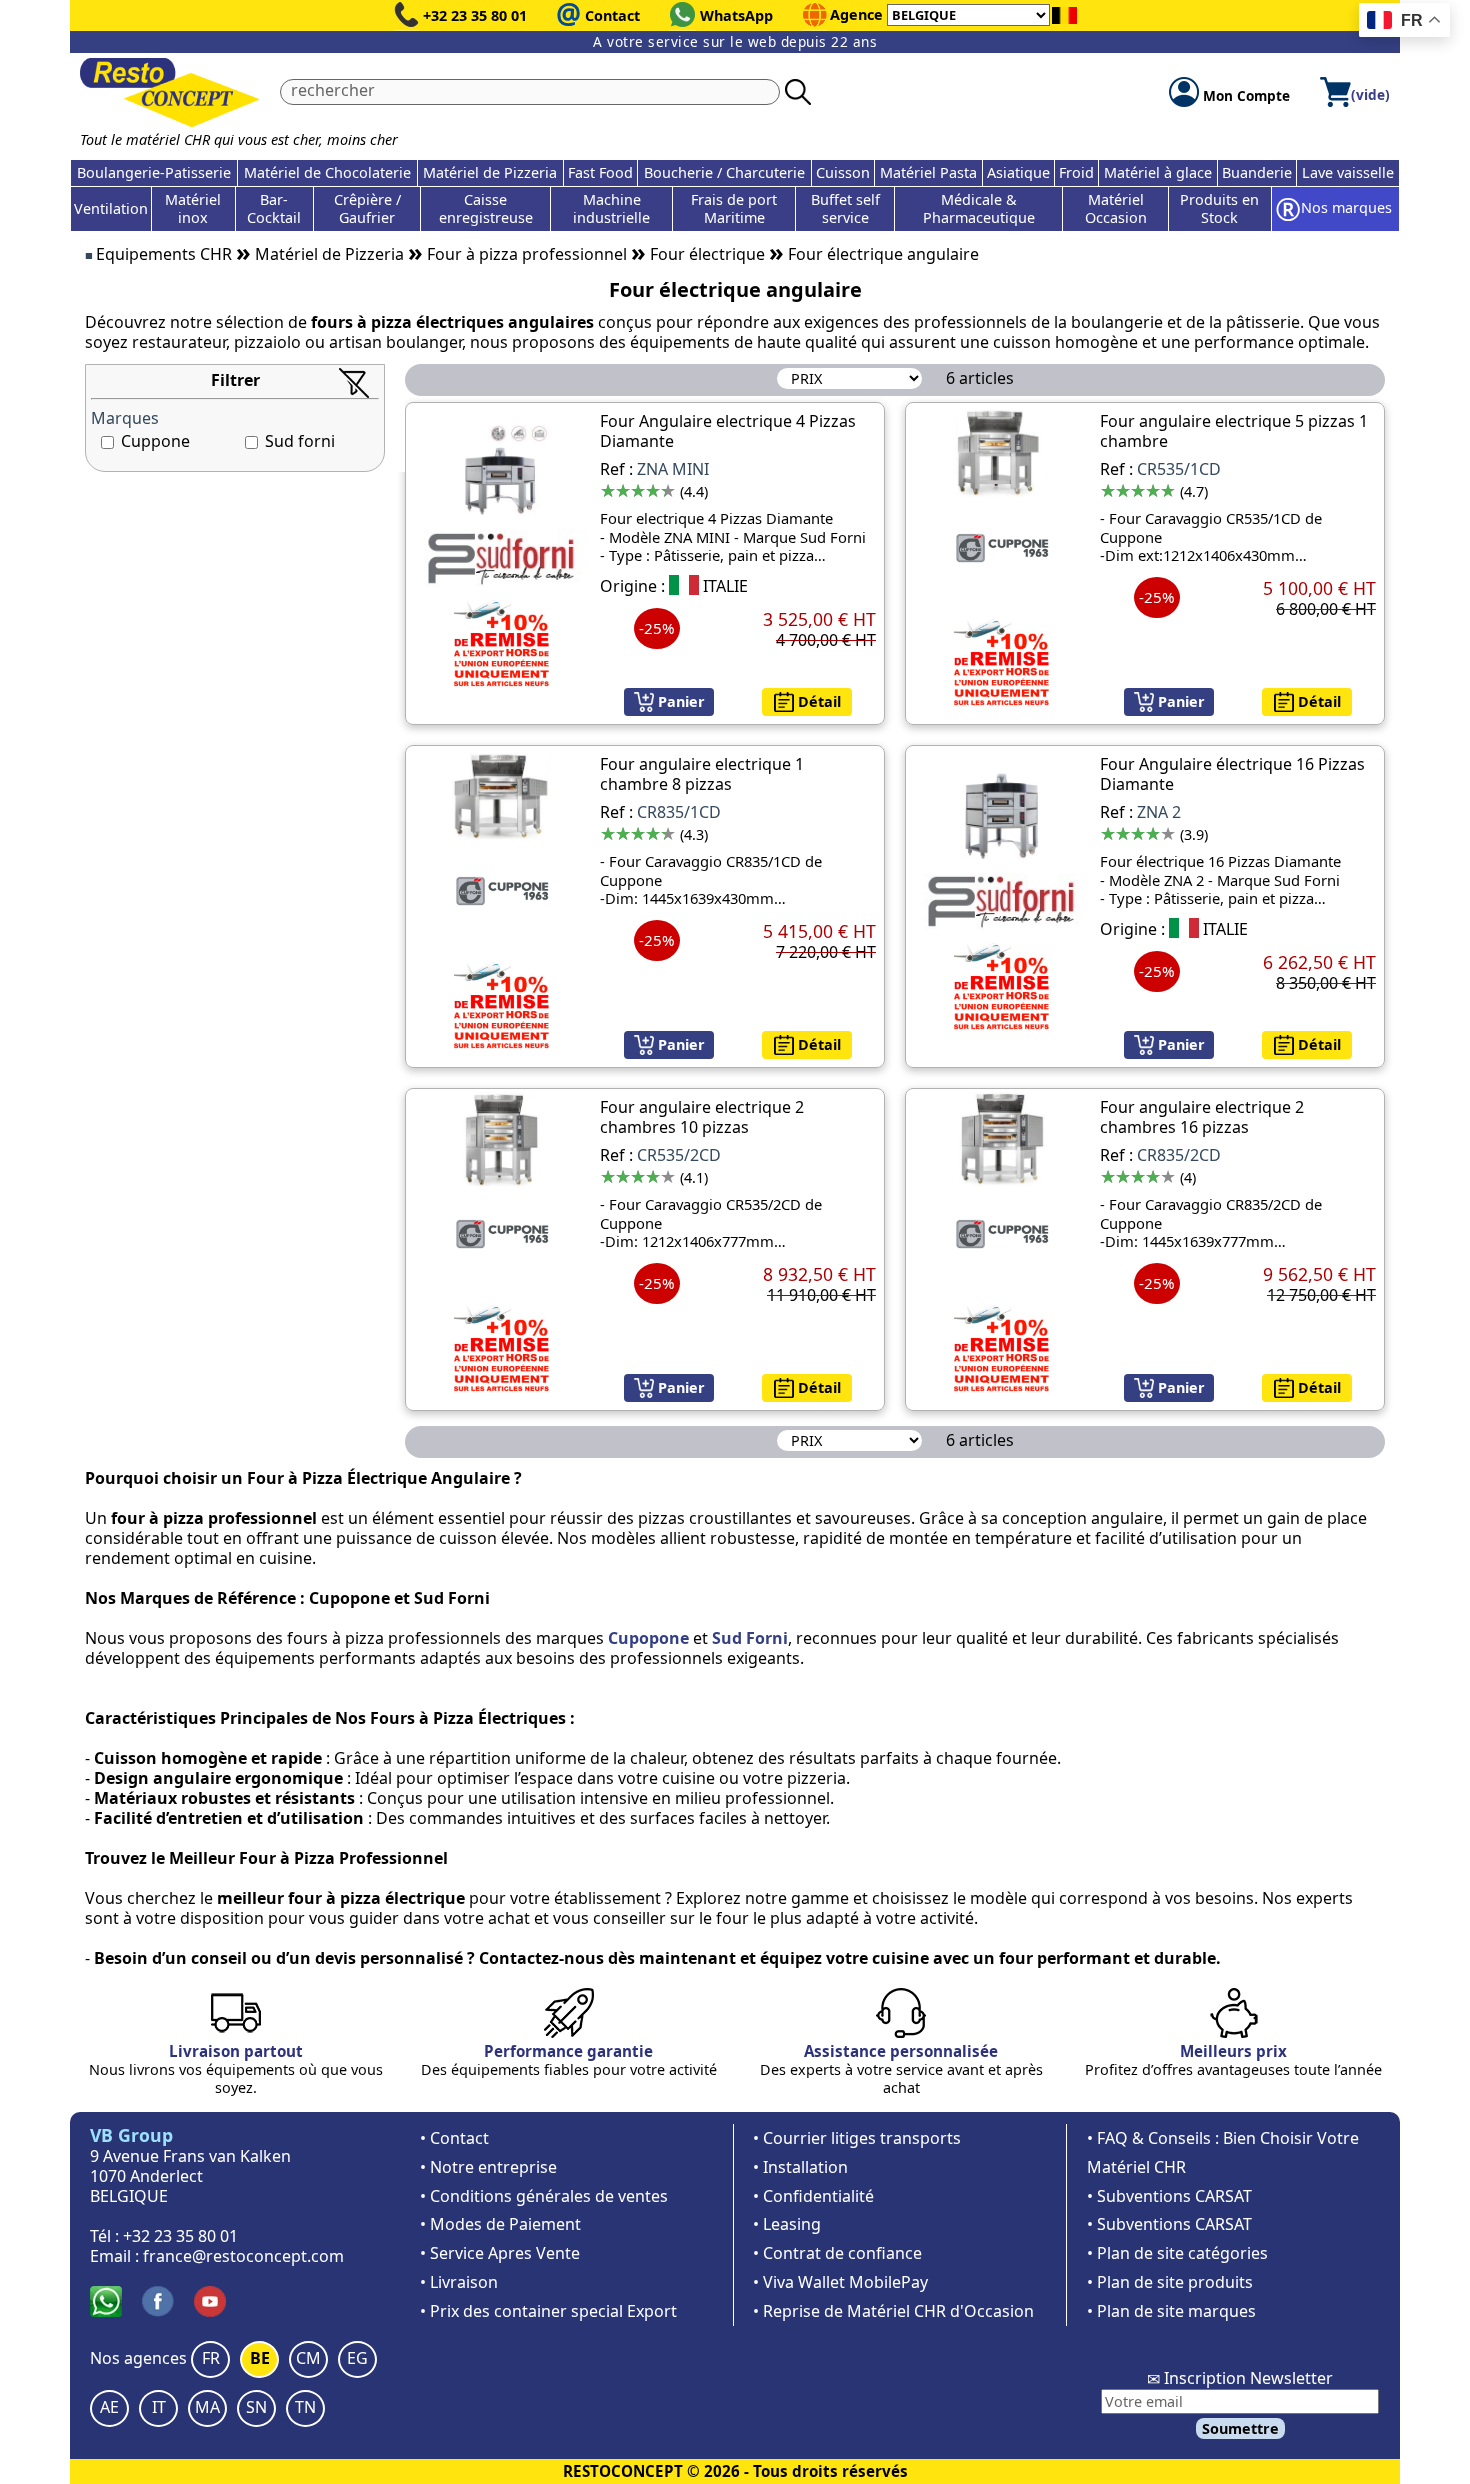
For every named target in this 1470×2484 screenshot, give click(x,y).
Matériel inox (193, 208)
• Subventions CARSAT (1169, 2196)
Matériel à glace (1158, 172)
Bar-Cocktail (274, 208)
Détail (817, 701)
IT (159, 2407)
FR (211, 2358)
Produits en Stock (1219, 208)
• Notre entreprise (488, 2167)
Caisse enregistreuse (486, 208)
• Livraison (459, 2282)
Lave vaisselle (1348, 172)
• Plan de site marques (1171, 2311)
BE (260, 2358)
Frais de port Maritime (734, 208)
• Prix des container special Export (548, 2311)
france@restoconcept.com (243, 2256)
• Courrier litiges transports (857, 2138)
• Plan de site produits (1170, 2282)
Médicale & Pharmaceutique (979, 208)
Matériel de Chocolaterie (327, 172)
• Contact (454, 2138)
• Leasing (787, 2224)
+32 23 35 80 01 (475, 15)
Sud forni (300, 441)
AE (109, 2407)
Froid (1076, 172)
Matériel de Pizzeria (490, 172)
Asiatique (1018, 172)
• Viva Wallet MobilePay (840, 2282)
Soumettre (1240, 2428)
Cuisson (843, 172)
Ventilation (111, 208)
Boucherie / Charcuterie (724, 172)
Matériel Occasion (1116, 208)
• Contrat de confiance (837, 2253)
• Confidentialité (813, 2196)
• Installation (800, 2167)
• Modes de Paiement (500, 2224)
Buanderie (1257, 172)
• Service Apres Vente (500, 2253)
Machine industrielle (611, 208)
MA (207, 2407)
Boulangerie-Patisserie (154, 172)
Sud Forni (750, 1638)
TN (305, 2407)
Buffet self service (845, 208)
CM (308, 2358)
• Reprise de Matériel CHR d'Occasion (893, 2311)
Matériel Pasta (928, 172)
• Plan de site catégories (1177, 2253)
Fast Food (600, 172)
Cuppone (155, 441)
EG (357, 2358)
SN (256, 2407)
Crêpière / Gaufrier (367, 208)
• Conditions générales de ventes (544, 2196)
